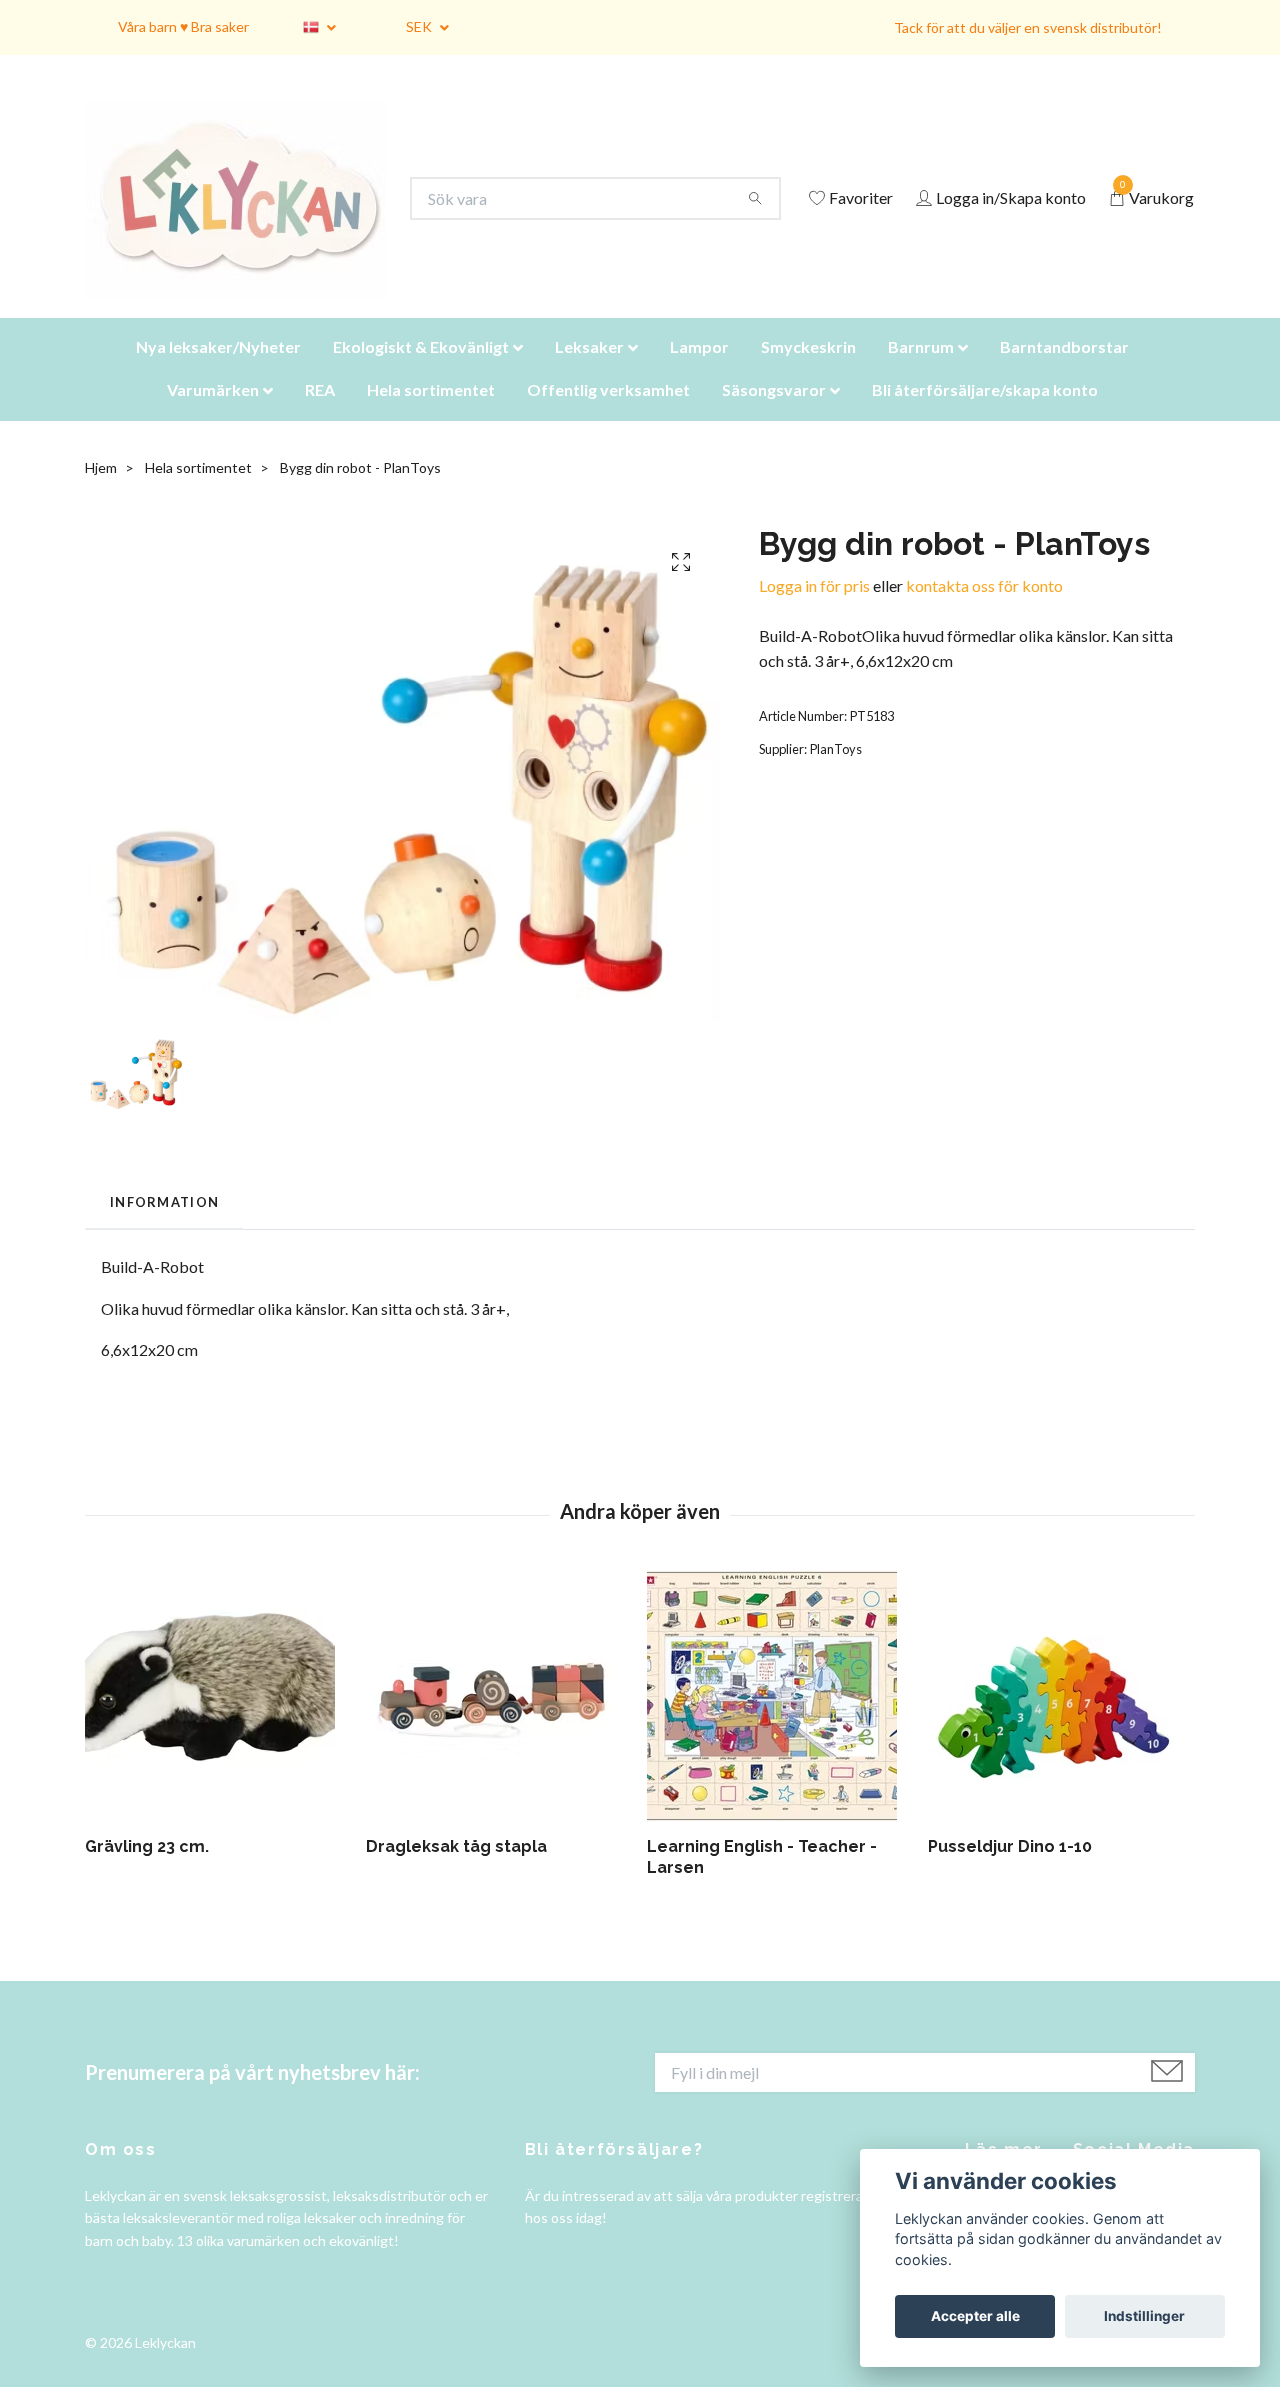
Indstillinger (1144, 2316)
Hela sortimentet (431, 414)
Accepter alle (975, 2316)
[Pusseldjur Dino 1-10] (1061, 1721)
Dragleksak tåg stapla (456, 1871)
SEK (420, 26)
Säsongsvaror (774, 414)
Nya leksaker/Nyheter (218, 371)
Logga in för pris (814, 610)
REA (320, 414)
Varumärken (213, 414)
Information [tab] (164, 1227)
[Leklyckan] (255, 211)
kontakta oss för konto (984, 610)
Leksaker (589, 371)
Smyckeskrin (808, 371)
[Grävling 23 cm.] (218, 1721)
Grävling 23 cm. (147, 1871)
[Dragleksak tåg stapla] (499, 1721)
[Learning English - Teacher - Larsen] (780, 1721)
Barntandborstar (1064, 371)
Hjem (101, 492)
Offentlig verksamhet (608, 414)
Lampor (699, 371)
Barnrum (921, 371)
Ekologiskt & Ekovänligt (421, 371)
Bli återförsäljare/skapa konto (985, 414)
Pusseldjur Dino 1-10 (1010, 1871)
